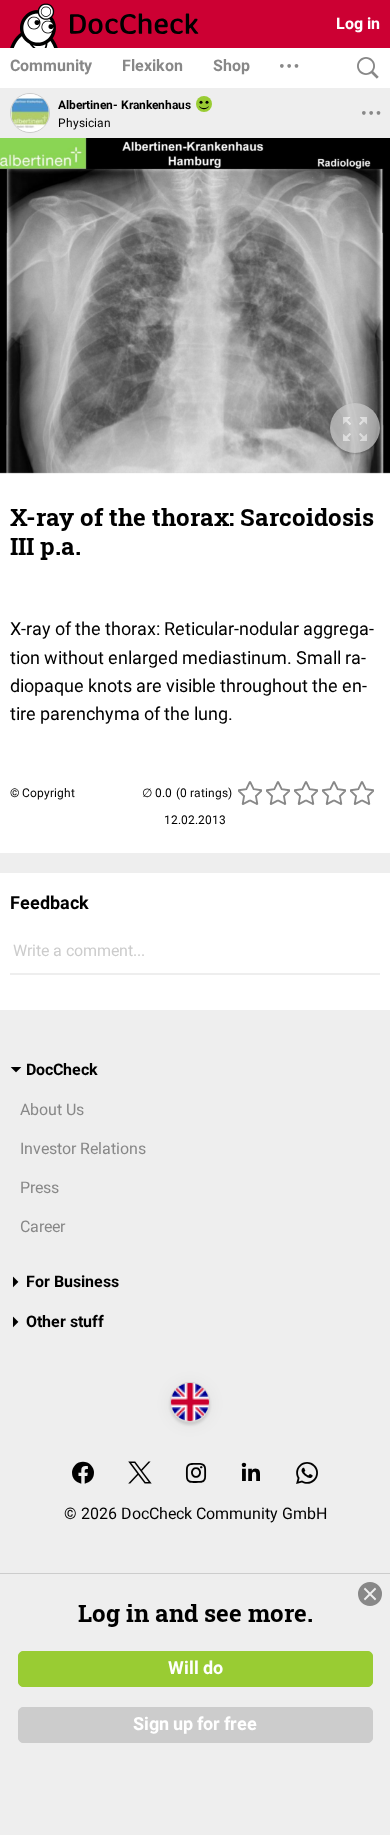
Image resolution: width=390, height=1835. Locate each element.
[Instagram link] (196, 1474)
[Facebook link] (83, 1474)
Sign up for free (195, 1724)
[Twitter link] (140, 1474)
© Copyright (42, 793)
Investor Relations (83, 1148)
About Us (52, 1109)
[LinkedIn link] (251, 1474)
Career (42, 1226)
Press (39, 1187)
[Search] (363, 68)
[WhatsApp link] (307, 1474)
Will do (195, 1668)
